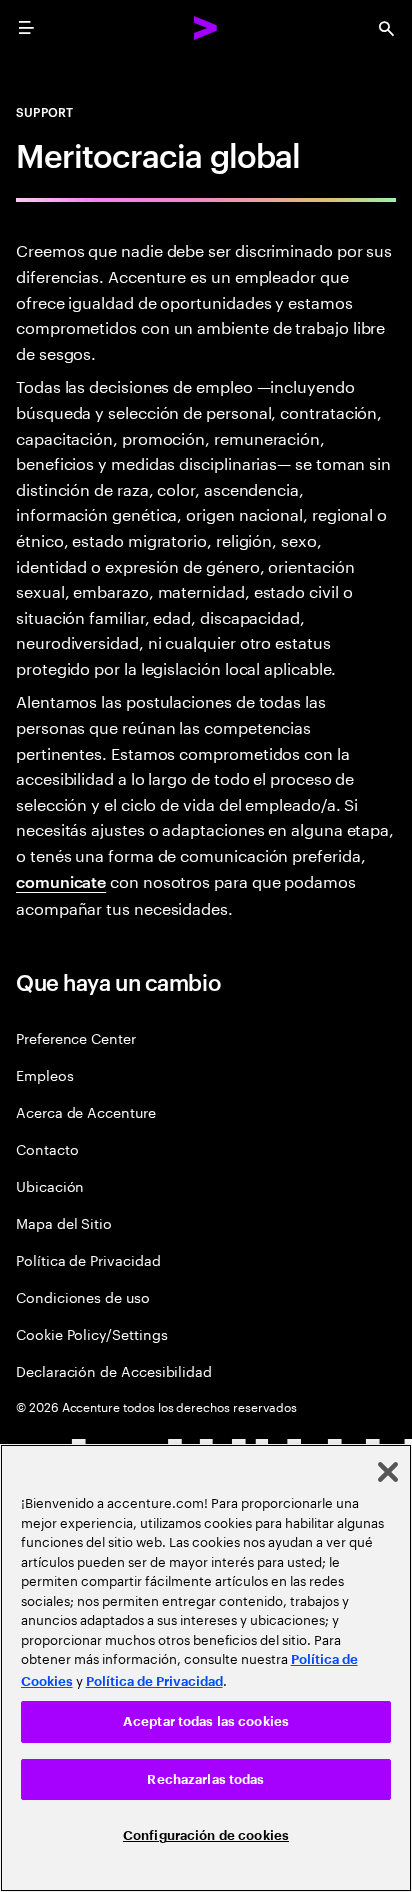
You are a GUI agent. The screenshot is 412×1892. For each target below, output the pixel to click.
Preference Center (76, 1037)
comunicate (61, 881)
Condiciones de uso (83, 1296)
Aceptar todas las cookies (206, 1721)
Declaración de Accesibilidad (114, 1370)
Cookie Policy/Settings (91, 1333)
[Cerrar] (388, 1472)
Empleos (45, 1074)
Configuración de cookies (206, 1835)
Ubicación (50, 1185)
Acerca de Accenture (86, 1111)
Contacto (47, 1148)
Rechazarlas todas (205, 1779)
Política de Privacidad (88, 1259)
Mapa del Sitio (64, 1222)
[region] (206, 1668)
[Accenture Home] (206, 28)
